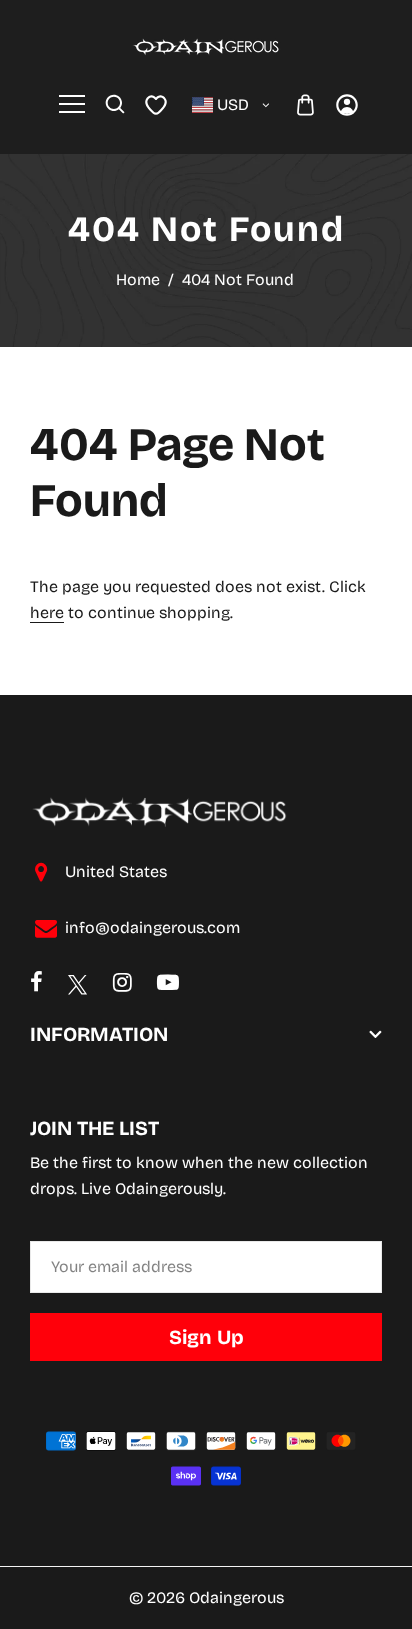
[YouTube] (168, 984)
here (47, 612)
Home (138, 279)
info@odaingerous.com (152, 927)
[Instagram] (122, 984)
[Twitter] (78, 984)
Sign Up (206, 1337)
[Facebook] (36, 984)
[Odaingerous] (206, 45)
